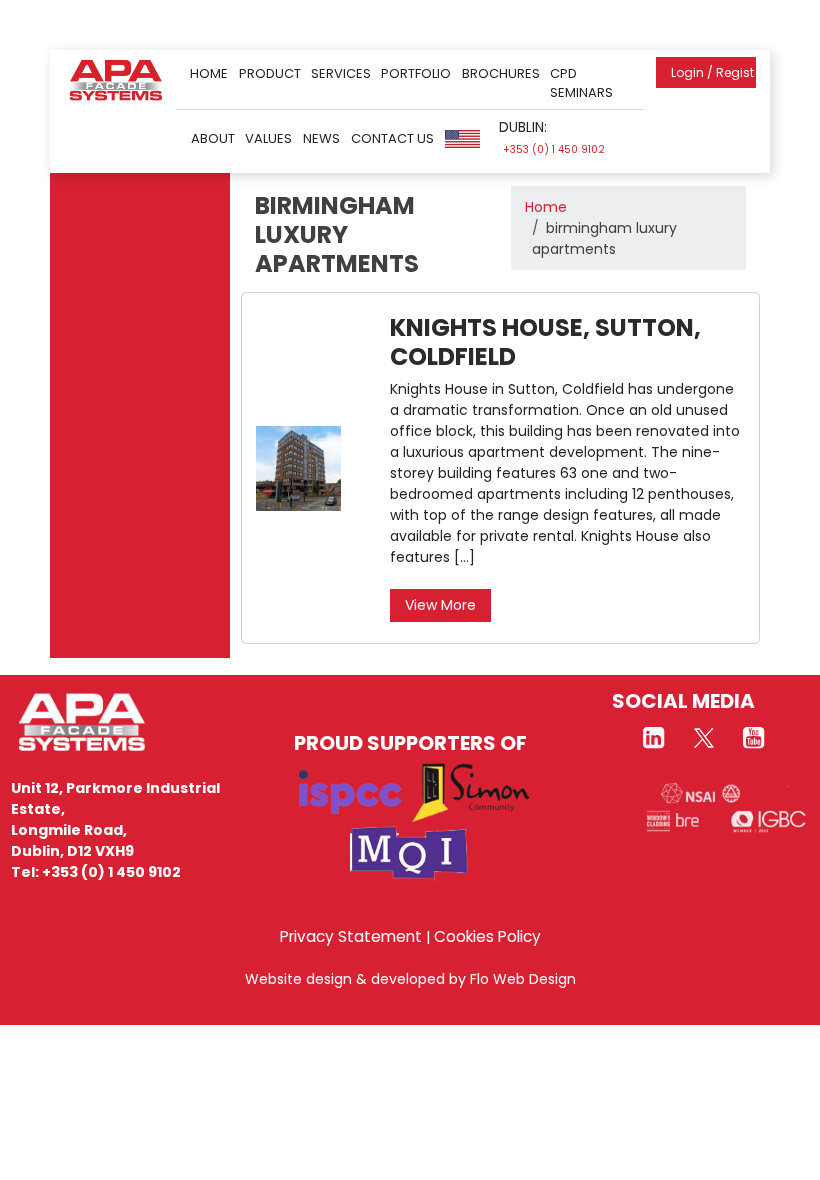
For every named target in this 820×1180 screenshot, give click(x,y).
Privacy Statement (351, 936)
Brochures (501, 73)
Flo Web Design (523, 979)
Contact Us (392, 138)
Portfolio (416, 73)
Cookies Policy (487, 936)
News (321, 138)
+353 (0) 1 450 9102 (554, 149)
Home (209, 73)
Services (341, 73)
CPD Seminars (581, 83)
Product (270, 73)
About (213, 138)
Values (268, 138)
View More (440, 605)
